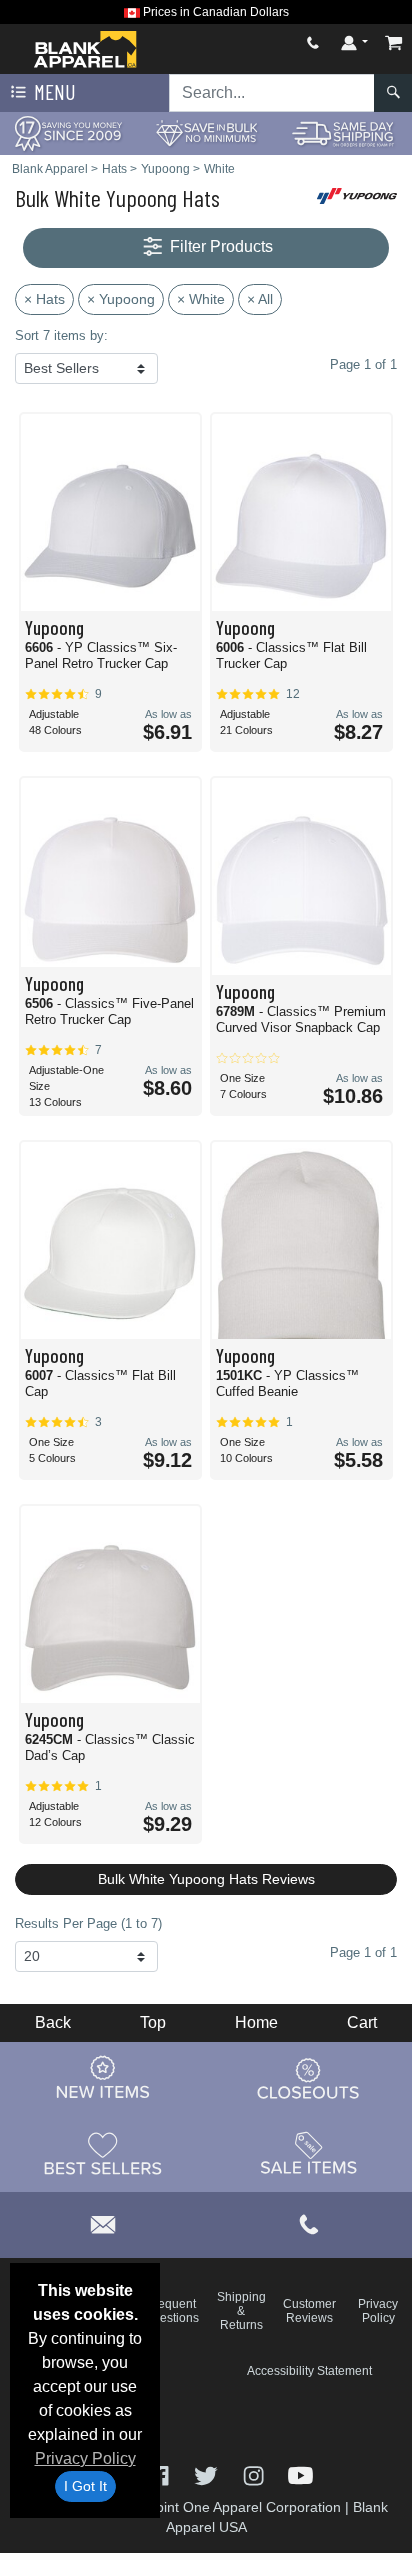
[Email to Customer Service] (103, 2221)
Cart (362, 2022)
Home (256, 2022)
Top (153, 2022)
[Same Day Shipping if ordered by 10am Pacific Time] (343, 132)
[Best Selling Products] (103, 2154)
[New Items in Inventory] (103, 2079)
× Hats (44, 299)
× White (201, 299)
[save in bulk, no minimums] (205, 132)
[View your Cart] (394, 42)
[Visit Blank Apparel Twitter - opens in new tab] (207, 2474)
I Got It (85, 2486)
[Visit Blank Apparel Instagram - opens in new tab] (255, 2474)
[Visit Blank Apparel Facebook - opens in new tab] (160, 2474)
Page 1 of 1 (363, 1952)
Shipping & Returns (241, 2311)
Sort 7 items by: (61, 335)
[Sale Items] (309, 2154)
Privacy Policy (85, 2458)
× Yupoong (121, 299)
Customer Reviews (309, 2311)
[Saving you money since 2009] (68, 132)
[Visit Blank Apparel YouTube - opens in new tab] (300, 2474)
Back (53, 2022)
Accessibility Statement (309, 2371)
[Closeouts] (309, 2079)
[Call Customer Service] (313, 42)
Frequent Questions (171, 2311)
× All (260, 299)
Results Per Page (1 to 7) (88, 1923)
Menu (53, 91)
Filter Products (219, 246)
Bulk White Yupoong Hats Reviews (206, 1879)
